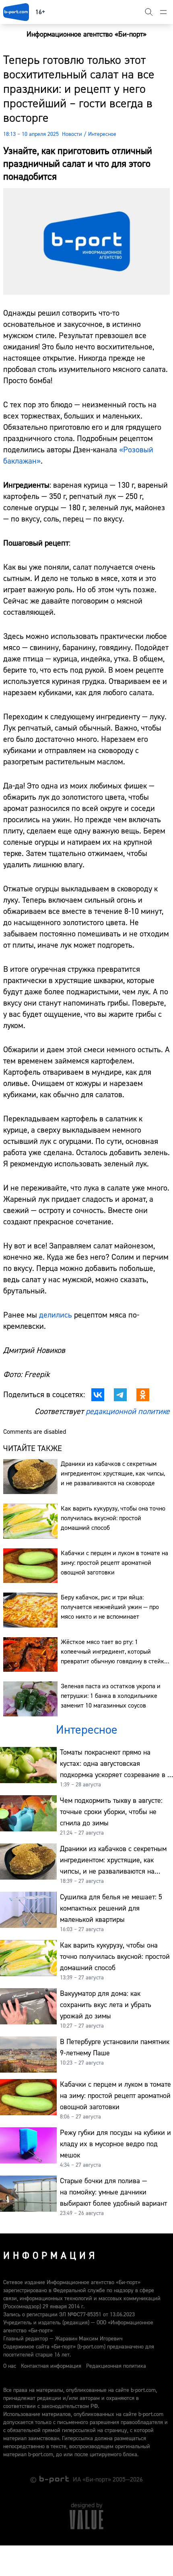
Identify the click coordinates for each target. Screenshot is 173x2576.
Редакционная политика (116, 2366)
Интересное (102, 134)
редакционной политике (128, 1411)
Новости (72, 134)
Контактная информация (51, 2366)
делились (56, 1315)
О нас (10, 2366)
